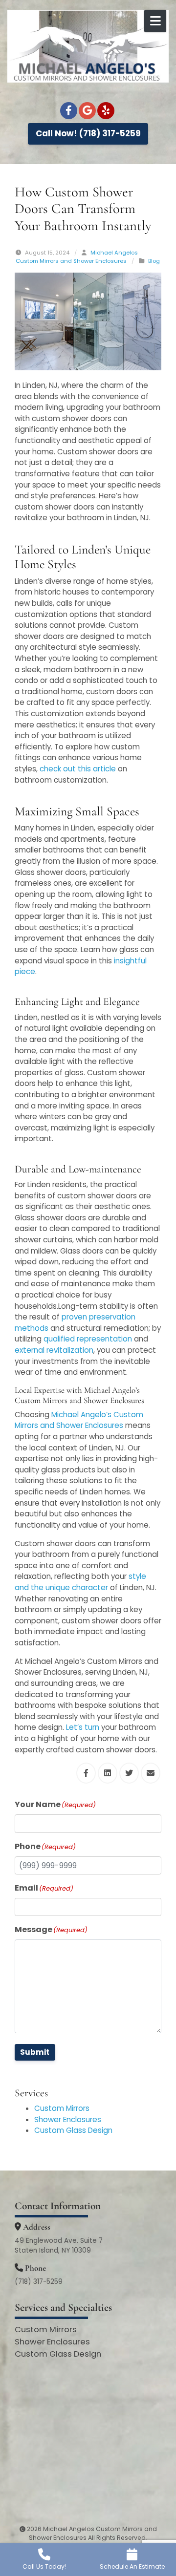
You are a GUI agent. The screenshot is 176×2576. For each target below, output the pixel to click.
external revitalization (54, 1350)
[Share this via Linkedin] (108, 1773)
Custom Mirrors (62, 2108)
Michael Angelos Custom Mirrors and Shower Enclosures (77, 257)
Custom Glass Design (73, 2130)
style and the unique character (80, 1582)
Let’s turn (83, 1727)
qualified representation (88, 1339)
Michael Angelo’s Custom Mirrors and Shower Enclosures (79, 1420)
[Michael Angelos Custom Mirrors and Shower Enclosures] (88, 46)
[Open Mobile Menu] (155, 21)
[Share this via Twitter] (129, 1773)
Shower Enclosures (68, 2119)
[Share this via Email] (151, 1773)
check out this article (78, 769)
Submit (35, 2052)
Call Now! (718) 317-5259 (88, 133)
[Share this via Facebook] (86, 1773)
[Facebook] (69, 111)
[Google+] (87, 111)
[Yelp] (106, 111)
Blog (154, 261)
